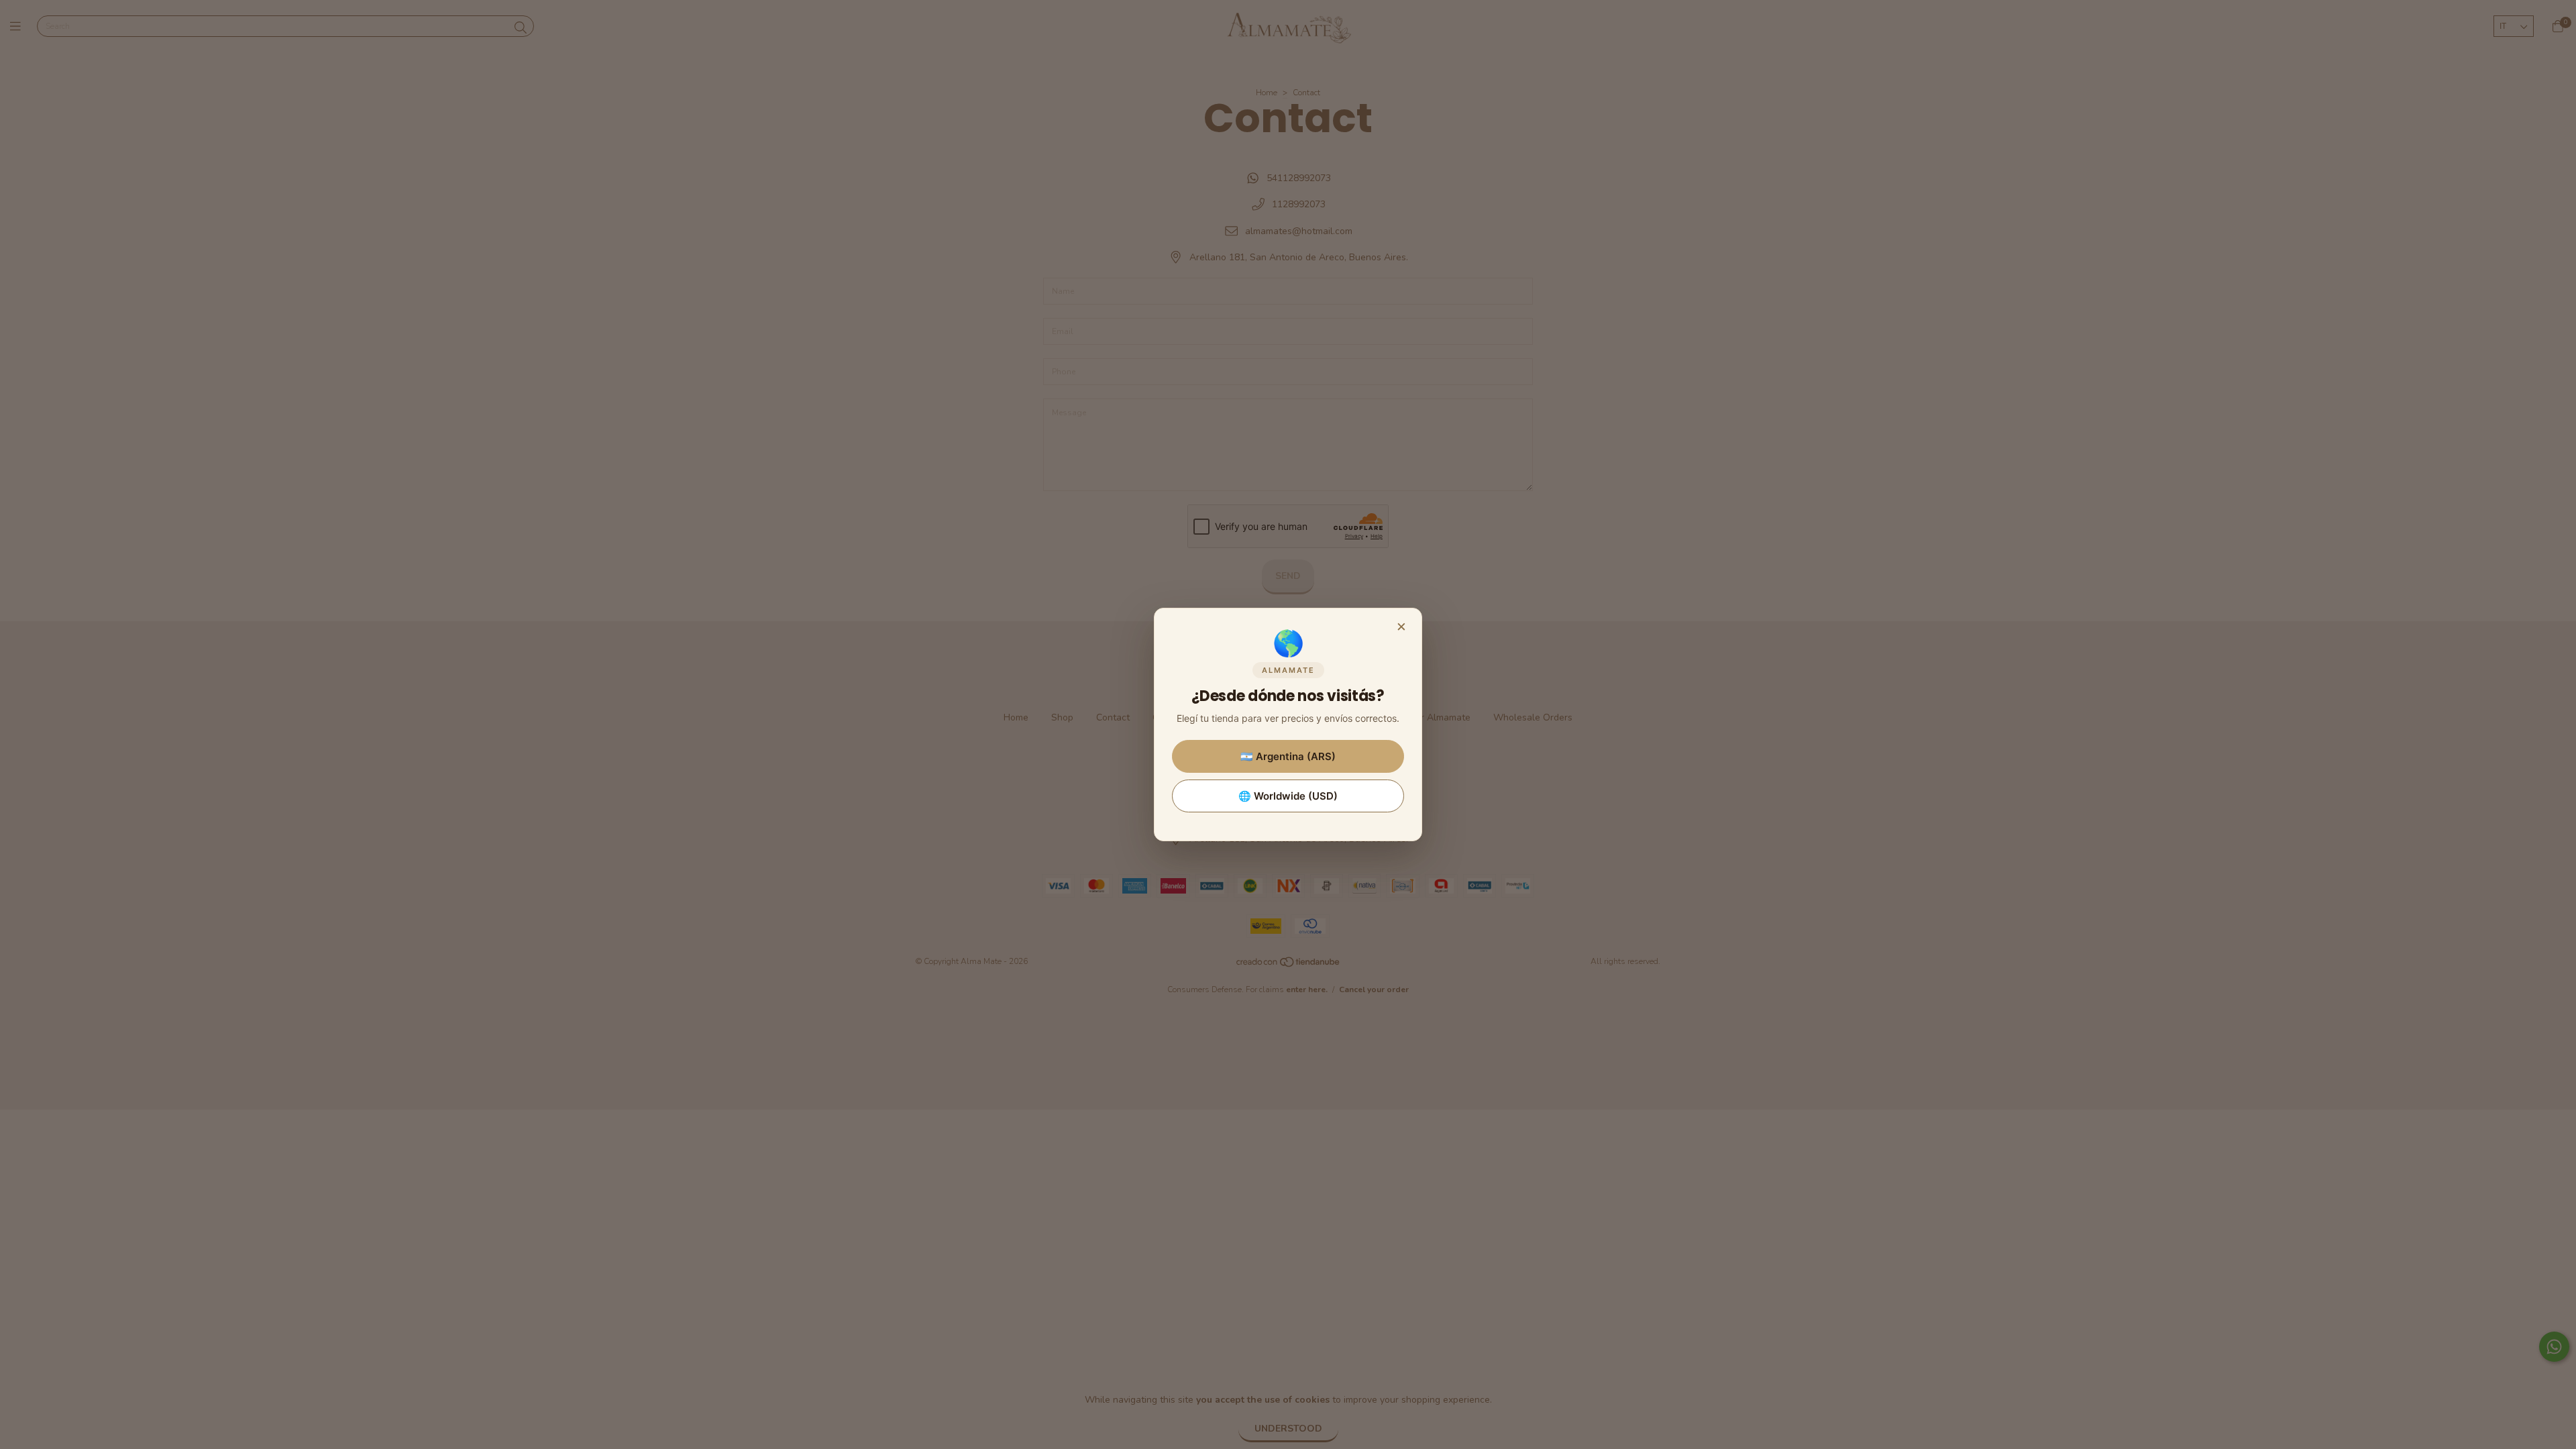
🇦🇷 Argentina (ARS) (1288, 756)
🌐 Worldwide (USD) (1288, 796)
